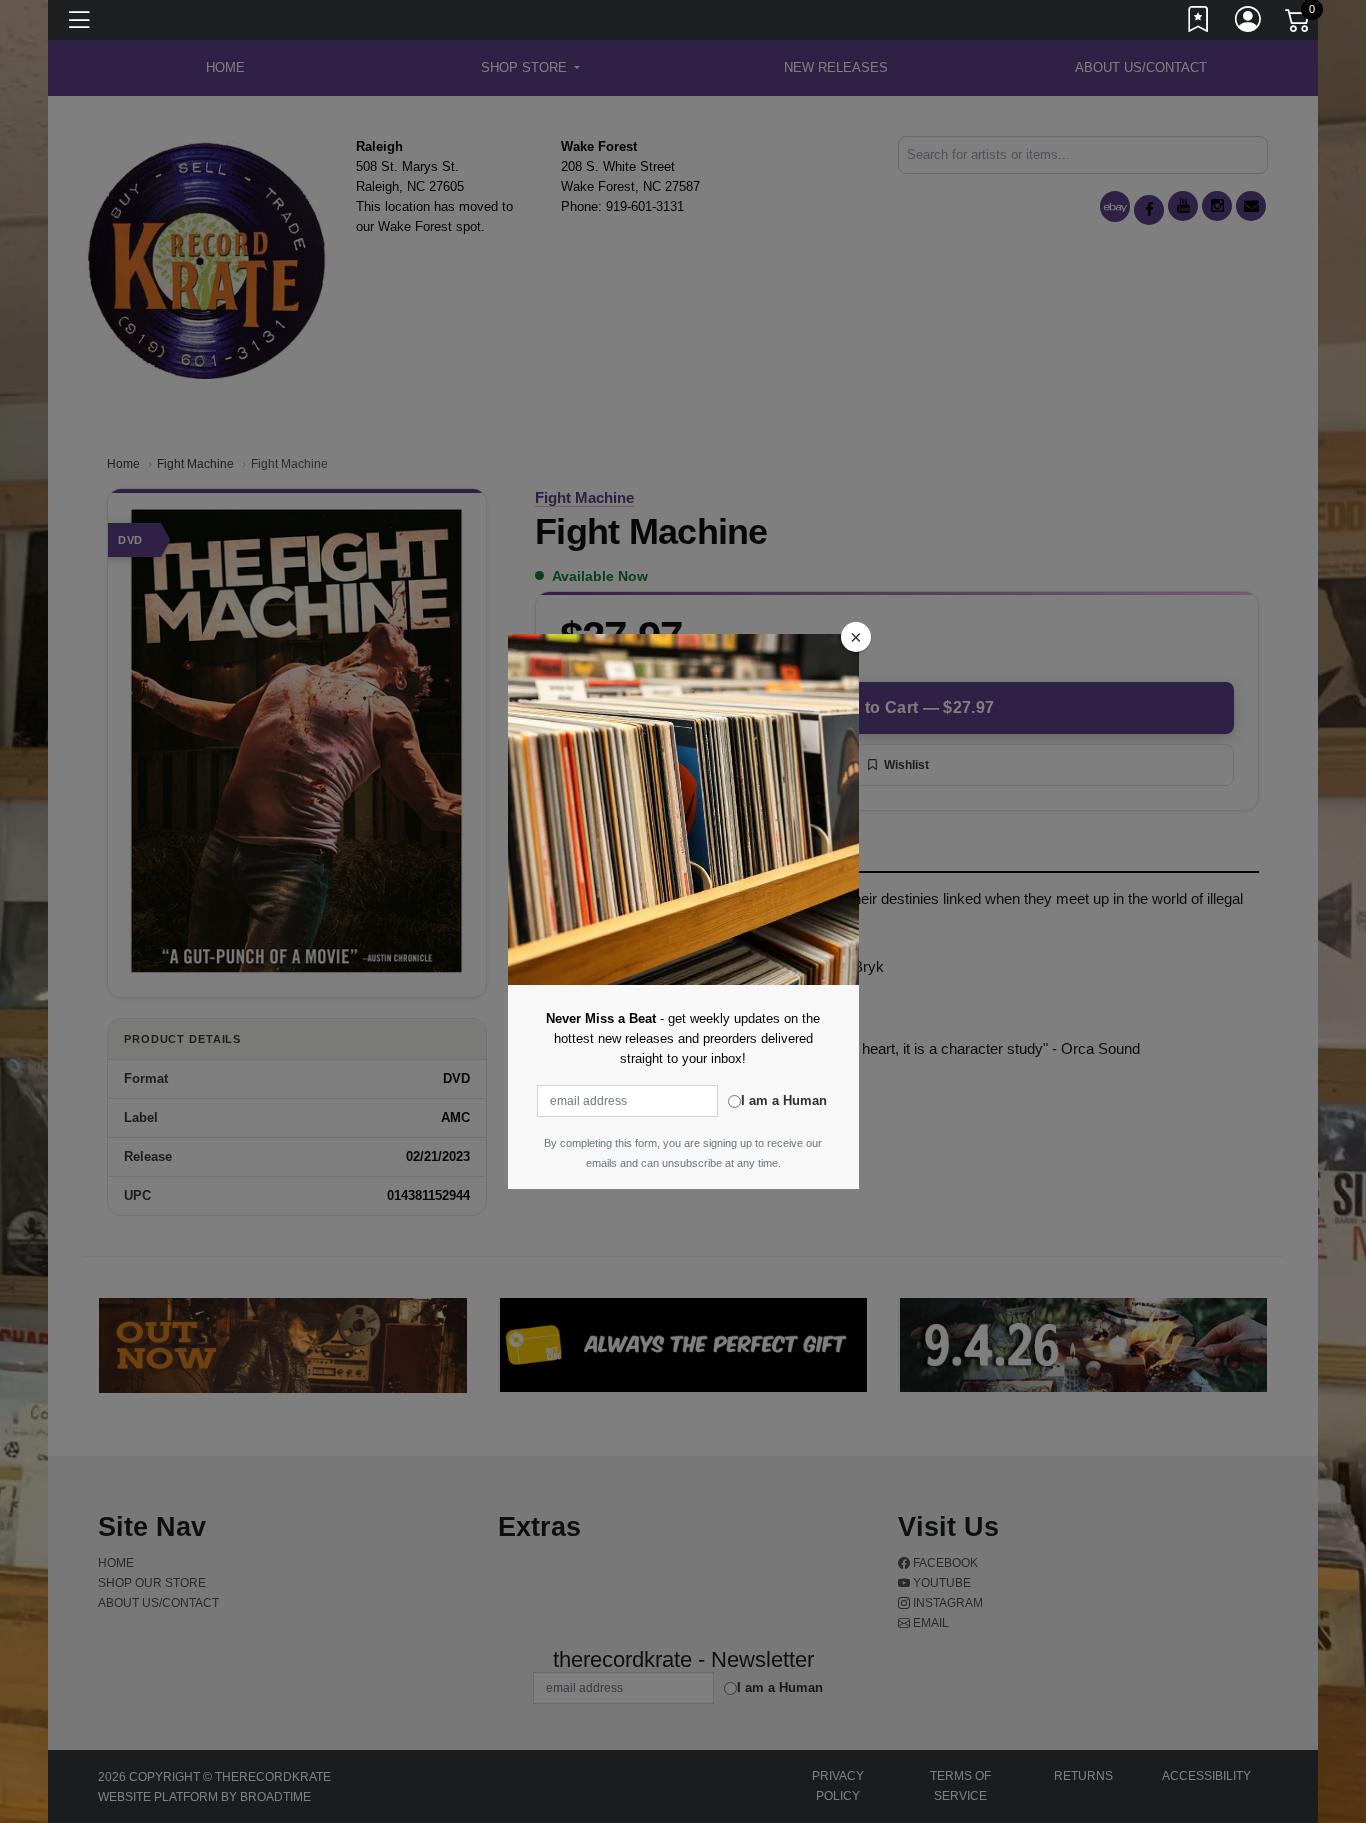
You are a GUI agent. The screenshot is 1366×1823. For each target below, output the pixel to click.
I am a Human (784, 1100)
